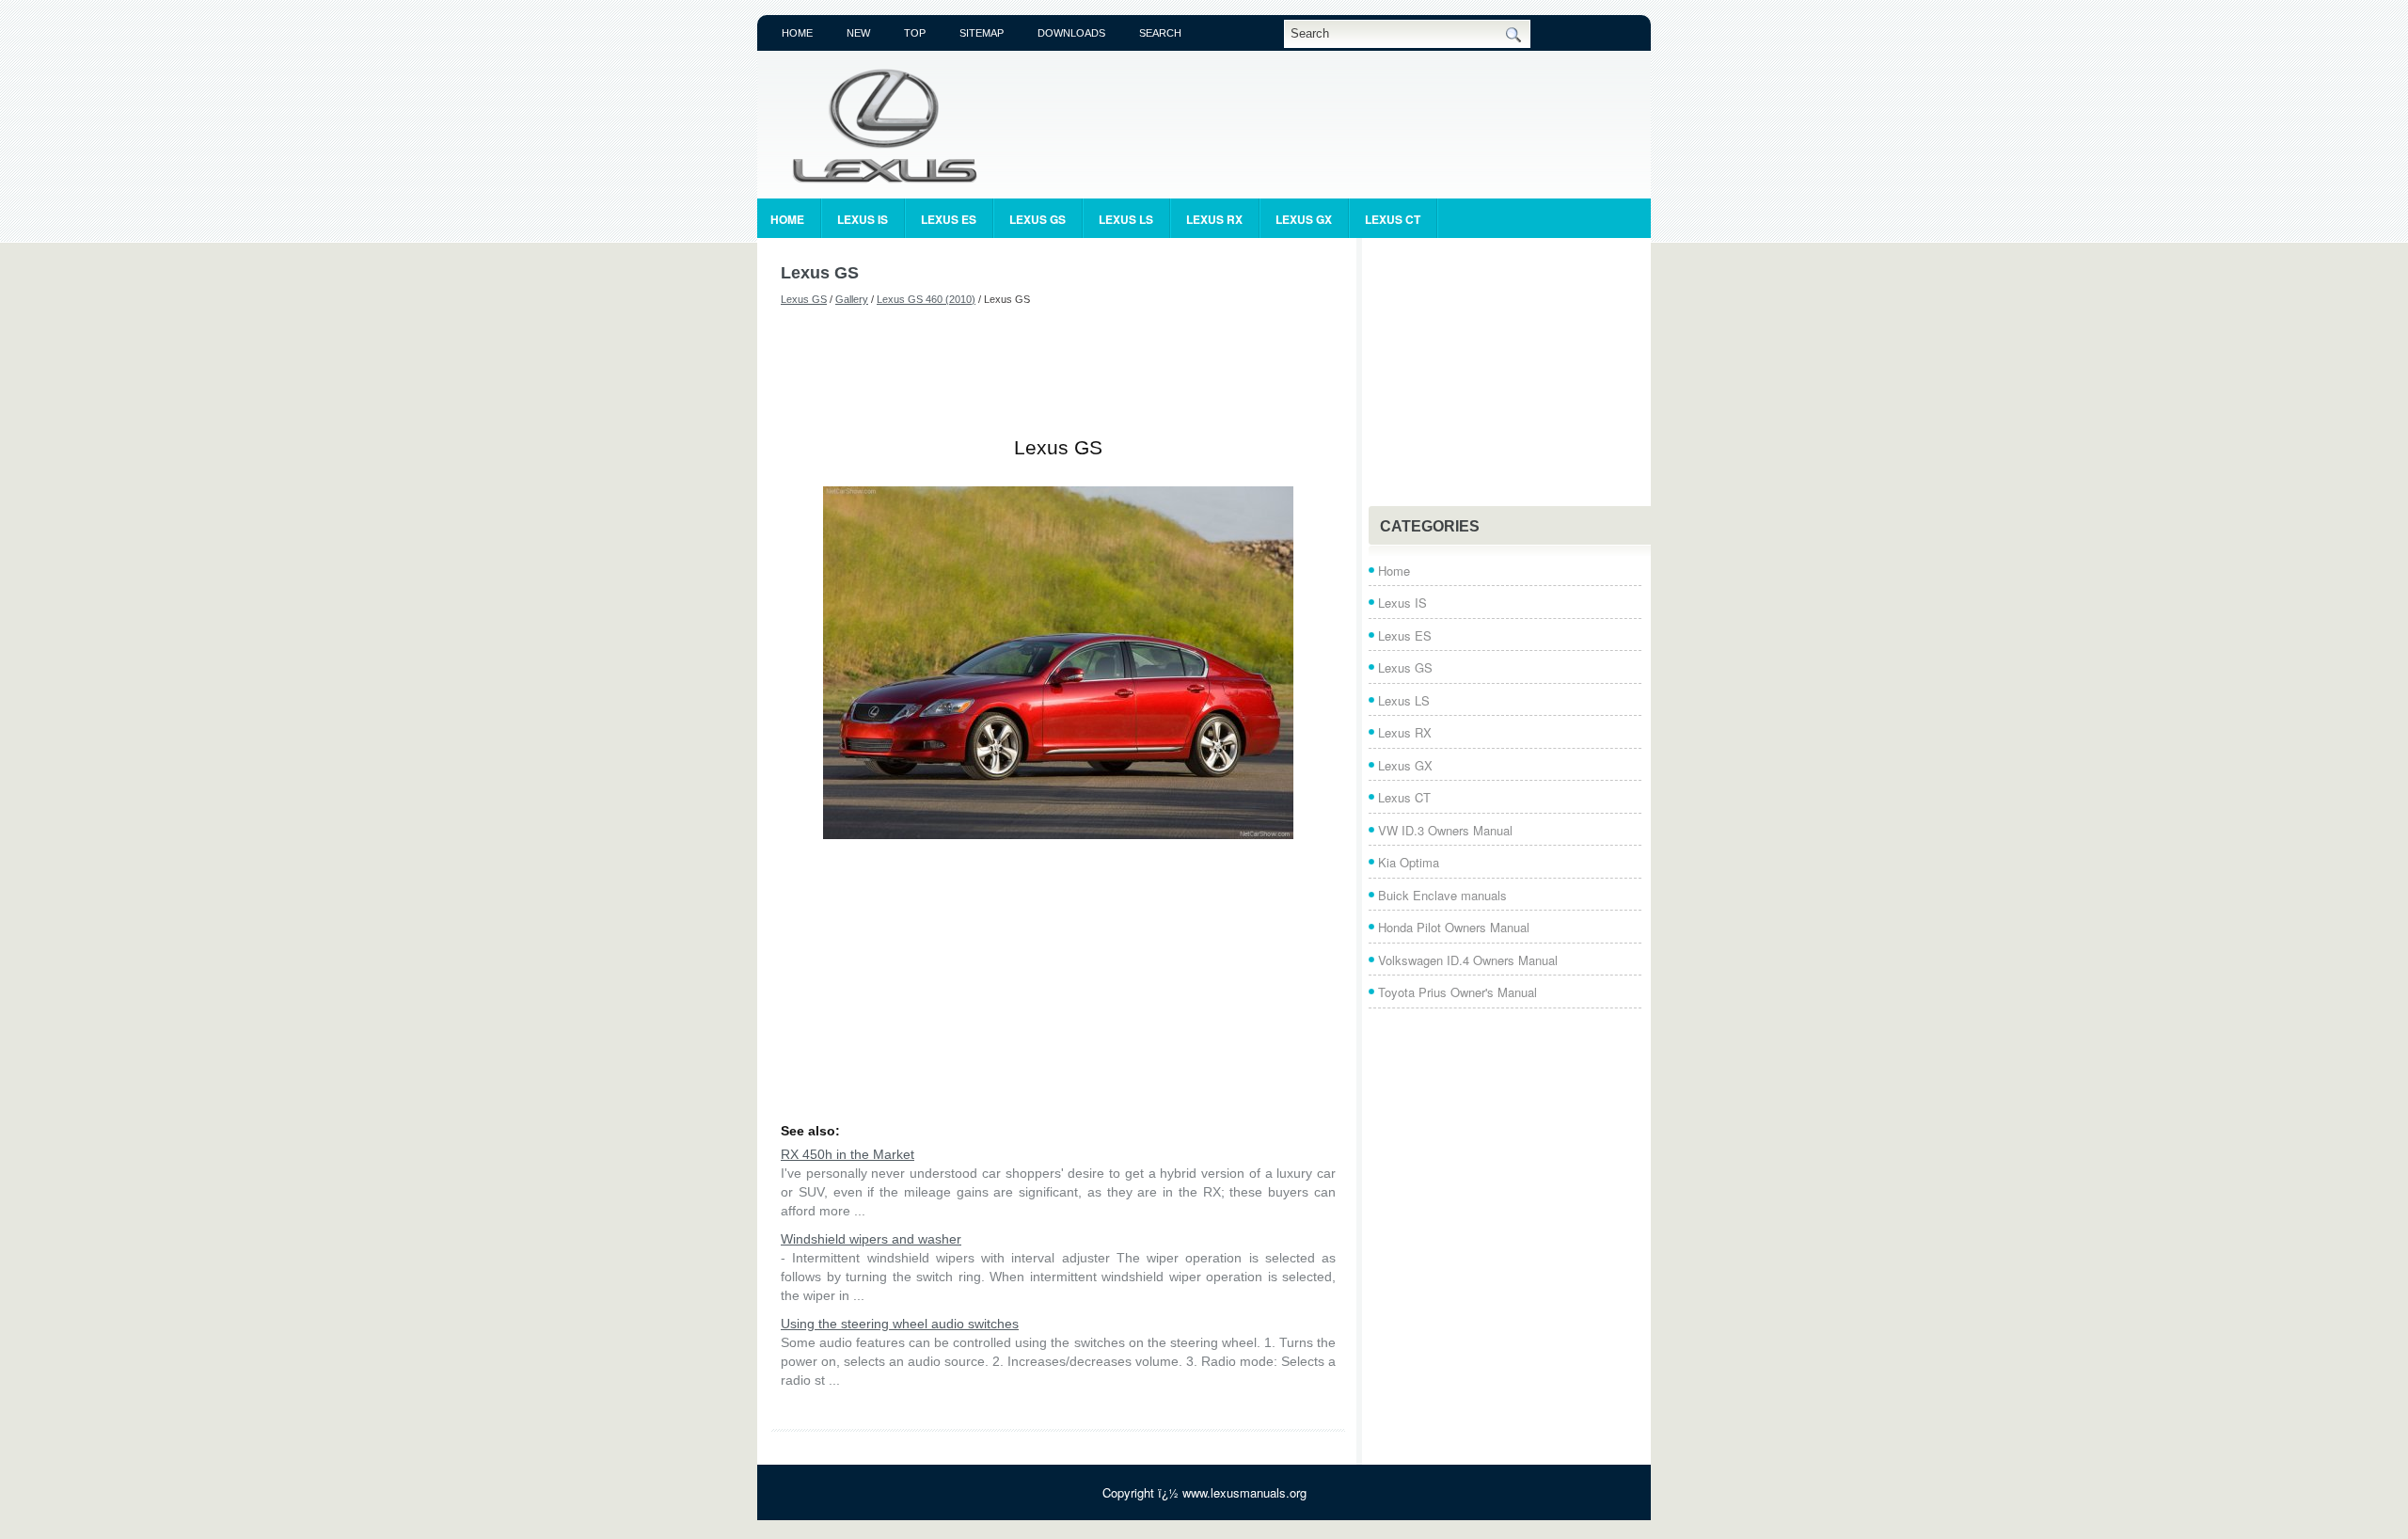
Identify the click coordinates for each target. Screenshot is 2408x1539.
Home (797, 33)
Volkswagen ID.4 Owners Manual (1468, 960)
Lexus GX (1304, 219)
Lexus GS (1038, 219)
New (858, 33)
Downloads (1071, 33)
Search (1160, 33)
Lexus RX (1214, 219)
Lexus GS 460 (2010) (926, 299)
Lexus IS (863, 219)
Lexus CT (1393, 219)
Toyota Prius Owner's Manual (1457, 992)
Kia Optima (1409, 862)
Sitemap (982, 33)
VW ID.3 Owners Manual (1445, 830)
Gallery (852, 299)
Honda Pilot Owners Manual (1454, 927)
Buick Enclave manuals (1442, 895)
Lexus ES (949, 219)
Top (915, 33)
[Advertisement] (1058, 372)
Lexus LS (1126, 219)
